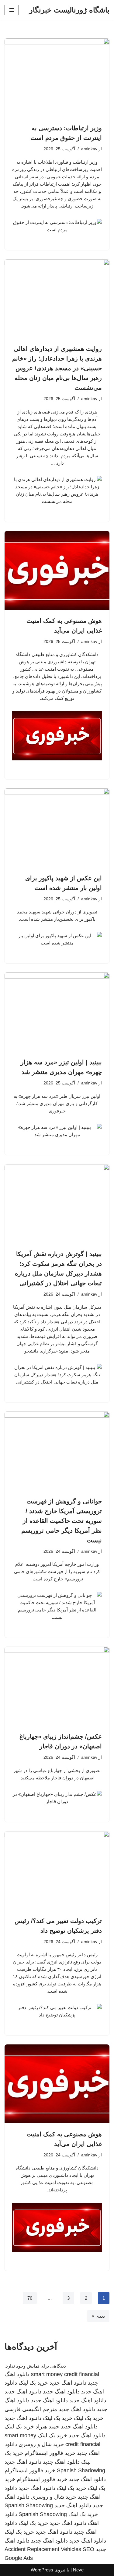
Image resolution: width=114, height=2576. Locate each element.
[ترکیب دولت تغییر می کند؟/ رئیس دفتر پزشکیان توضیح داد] (57, 1871)
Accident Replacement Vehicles (43, 2549)
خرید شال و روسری (41, 2444)
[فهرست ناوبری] (12, 10)
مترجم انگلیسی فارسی (31, 2409)
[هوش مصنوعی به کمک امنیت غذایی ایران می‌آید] (57, 570)
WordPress (42, 2570)
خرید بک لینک (33, 2383)
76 (30, 2298)
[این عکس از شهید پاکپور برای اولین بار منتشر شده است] (57, 828)
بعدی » (98, 2316)
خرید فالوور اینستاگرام (50, 2453)
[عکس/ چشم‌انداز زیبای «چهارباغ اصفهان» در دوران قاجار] (57, 1686)
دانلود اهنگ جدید (68, 2383)
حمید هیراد (47, 2427)
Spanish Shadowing (81, 2470)
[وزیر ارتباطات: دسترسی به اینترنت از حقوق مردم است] (57, 78)
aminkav (89, 149)
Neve (78, 2570)
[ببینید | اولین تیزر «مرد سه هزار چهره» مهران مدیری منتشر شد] (57, 1012)
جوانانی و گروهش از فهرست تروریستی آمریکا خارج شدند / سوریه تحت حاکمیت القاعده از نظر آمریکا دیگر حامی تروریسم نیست (62, 1521)
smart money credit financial (65, 2374)
